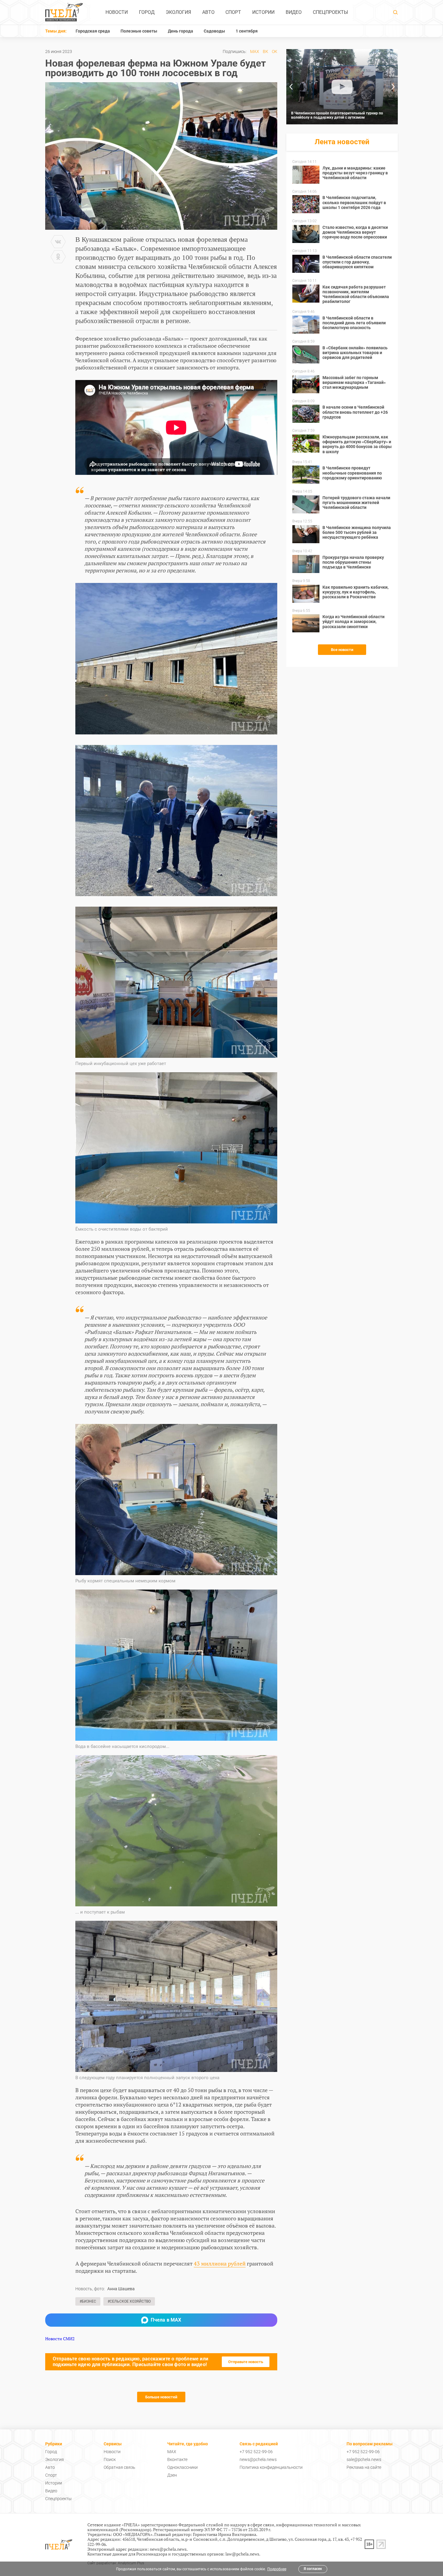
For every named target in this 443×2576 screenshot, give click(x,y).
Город (147, 12)
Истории (263, 12)
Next (393, 87)
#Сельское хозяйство (129, 2301)
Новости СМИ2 (60, 2339)
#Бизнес (88, 2301)
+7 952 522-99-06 (256, 2452)
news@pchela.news (258, 2459)
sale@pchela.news (364, 2459)
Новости (117, 12)
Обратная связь (119, 2467)
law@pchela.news (242, 2554)
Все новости (342, 650)
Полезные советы (139, 31)
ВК (265, 51)
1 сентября (247, 31)
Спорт (233, 12)
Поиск (110, 2459)
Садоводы (214, 31)
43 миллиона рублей (220, 2263)
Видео (294, 12)
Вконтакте (177, 2459)
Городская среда (93, 31)
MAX (255, 51)
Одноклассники (182, 2467)
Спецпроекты (330, 12)
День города (181, 31)
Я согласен (313, 2569)
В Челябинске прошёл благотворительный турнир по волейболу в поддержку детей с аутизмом (337, 115)
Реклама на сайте (364, 2467)
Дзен (172, 2475)
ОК (275, 51)
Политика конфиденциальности (271, 2467)
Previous (291, 87)
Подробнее (277, 2569)
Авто (208, 12)
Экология (178, 12)
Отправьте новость (246, 2362)
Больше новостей (161, 2397)
